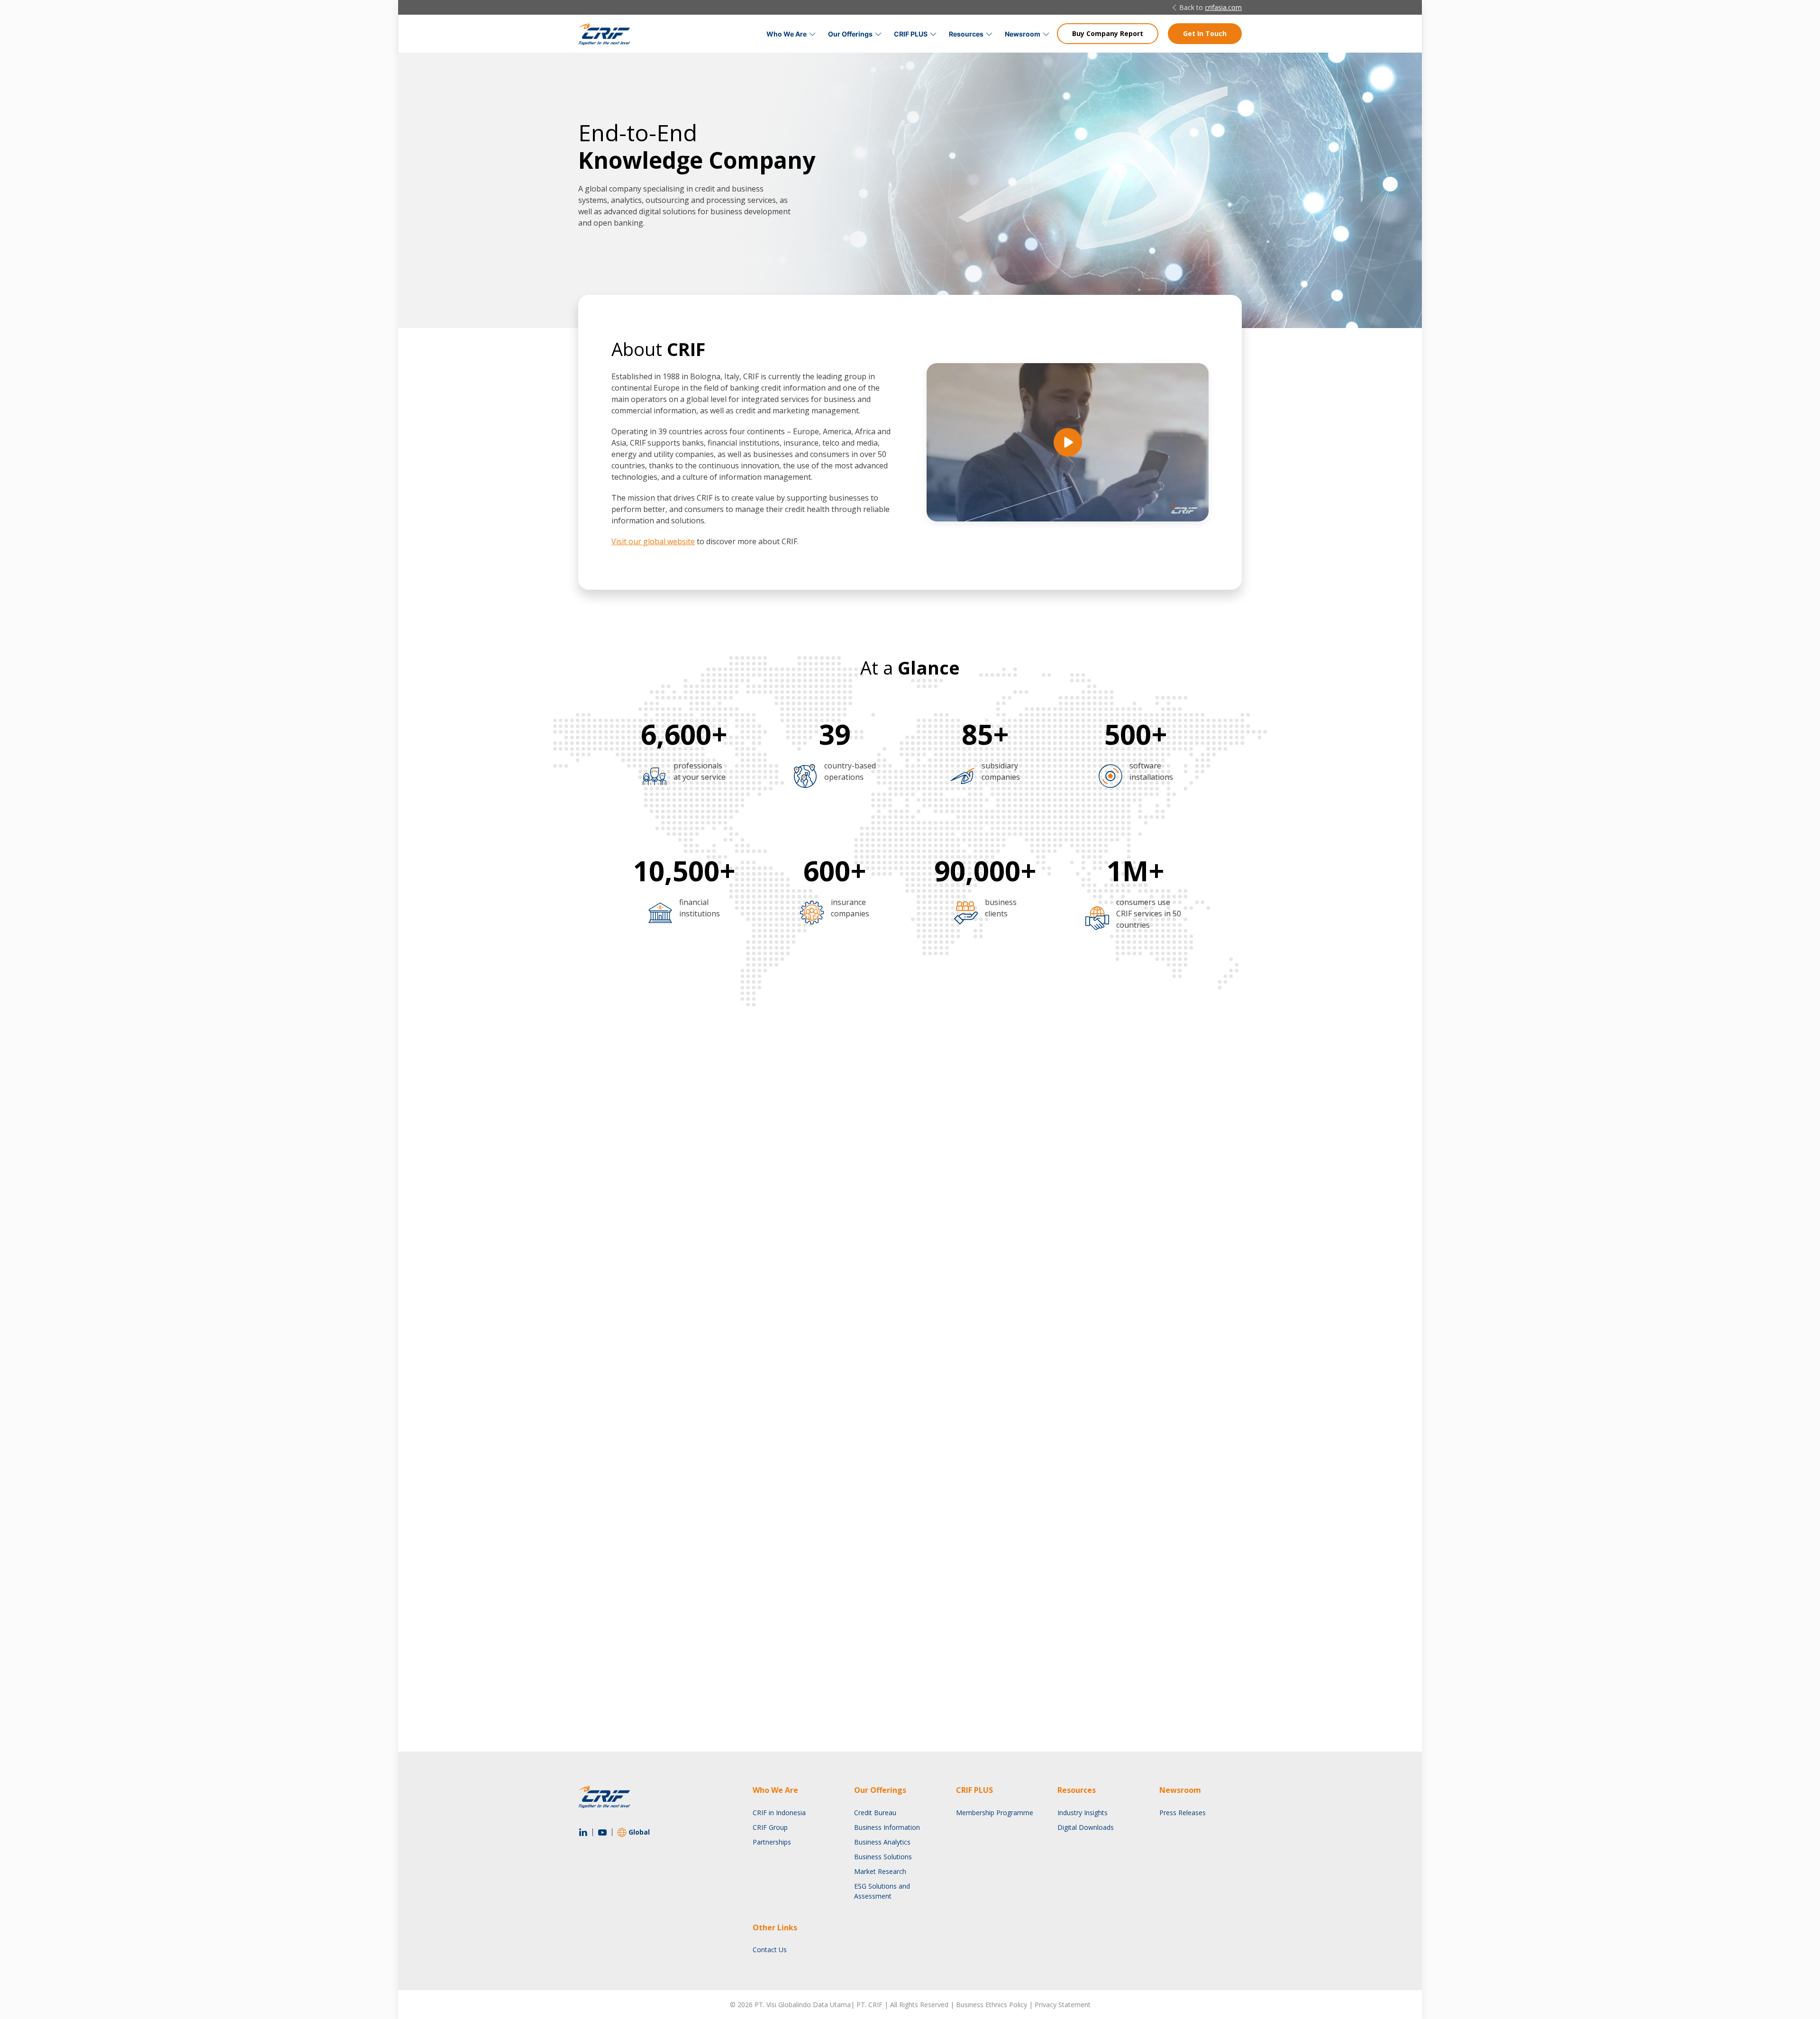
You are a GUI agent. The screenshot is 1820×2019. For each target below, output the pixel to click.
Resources (966, 34)
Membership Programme (995, 1813)
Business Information (887, 1827)
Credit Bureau (875, 1813)
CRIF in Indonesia (779, 1813)
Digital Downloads (1086, 1827)
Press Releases (1183, 1813)
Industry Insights (1083, 1813)
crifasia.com (1223, 7)
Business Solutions (883, 1857)
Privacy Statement (1063, 2005)
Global (639, 1832)
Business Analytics (882, 1842)
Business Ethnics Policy (992, 2005)
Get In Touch (1205, 33)
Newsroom (1023, 34)
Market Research (880, 1871)
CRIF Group (770, 1827)
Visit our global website (653, 541)
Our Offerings (850, 34)
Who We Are (787, 34)
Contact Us (770, 1950)
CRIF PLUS (911, 34)
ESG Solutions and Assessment (882, 1891)
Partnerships (772, 1842)
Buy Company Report (1108, 33)
